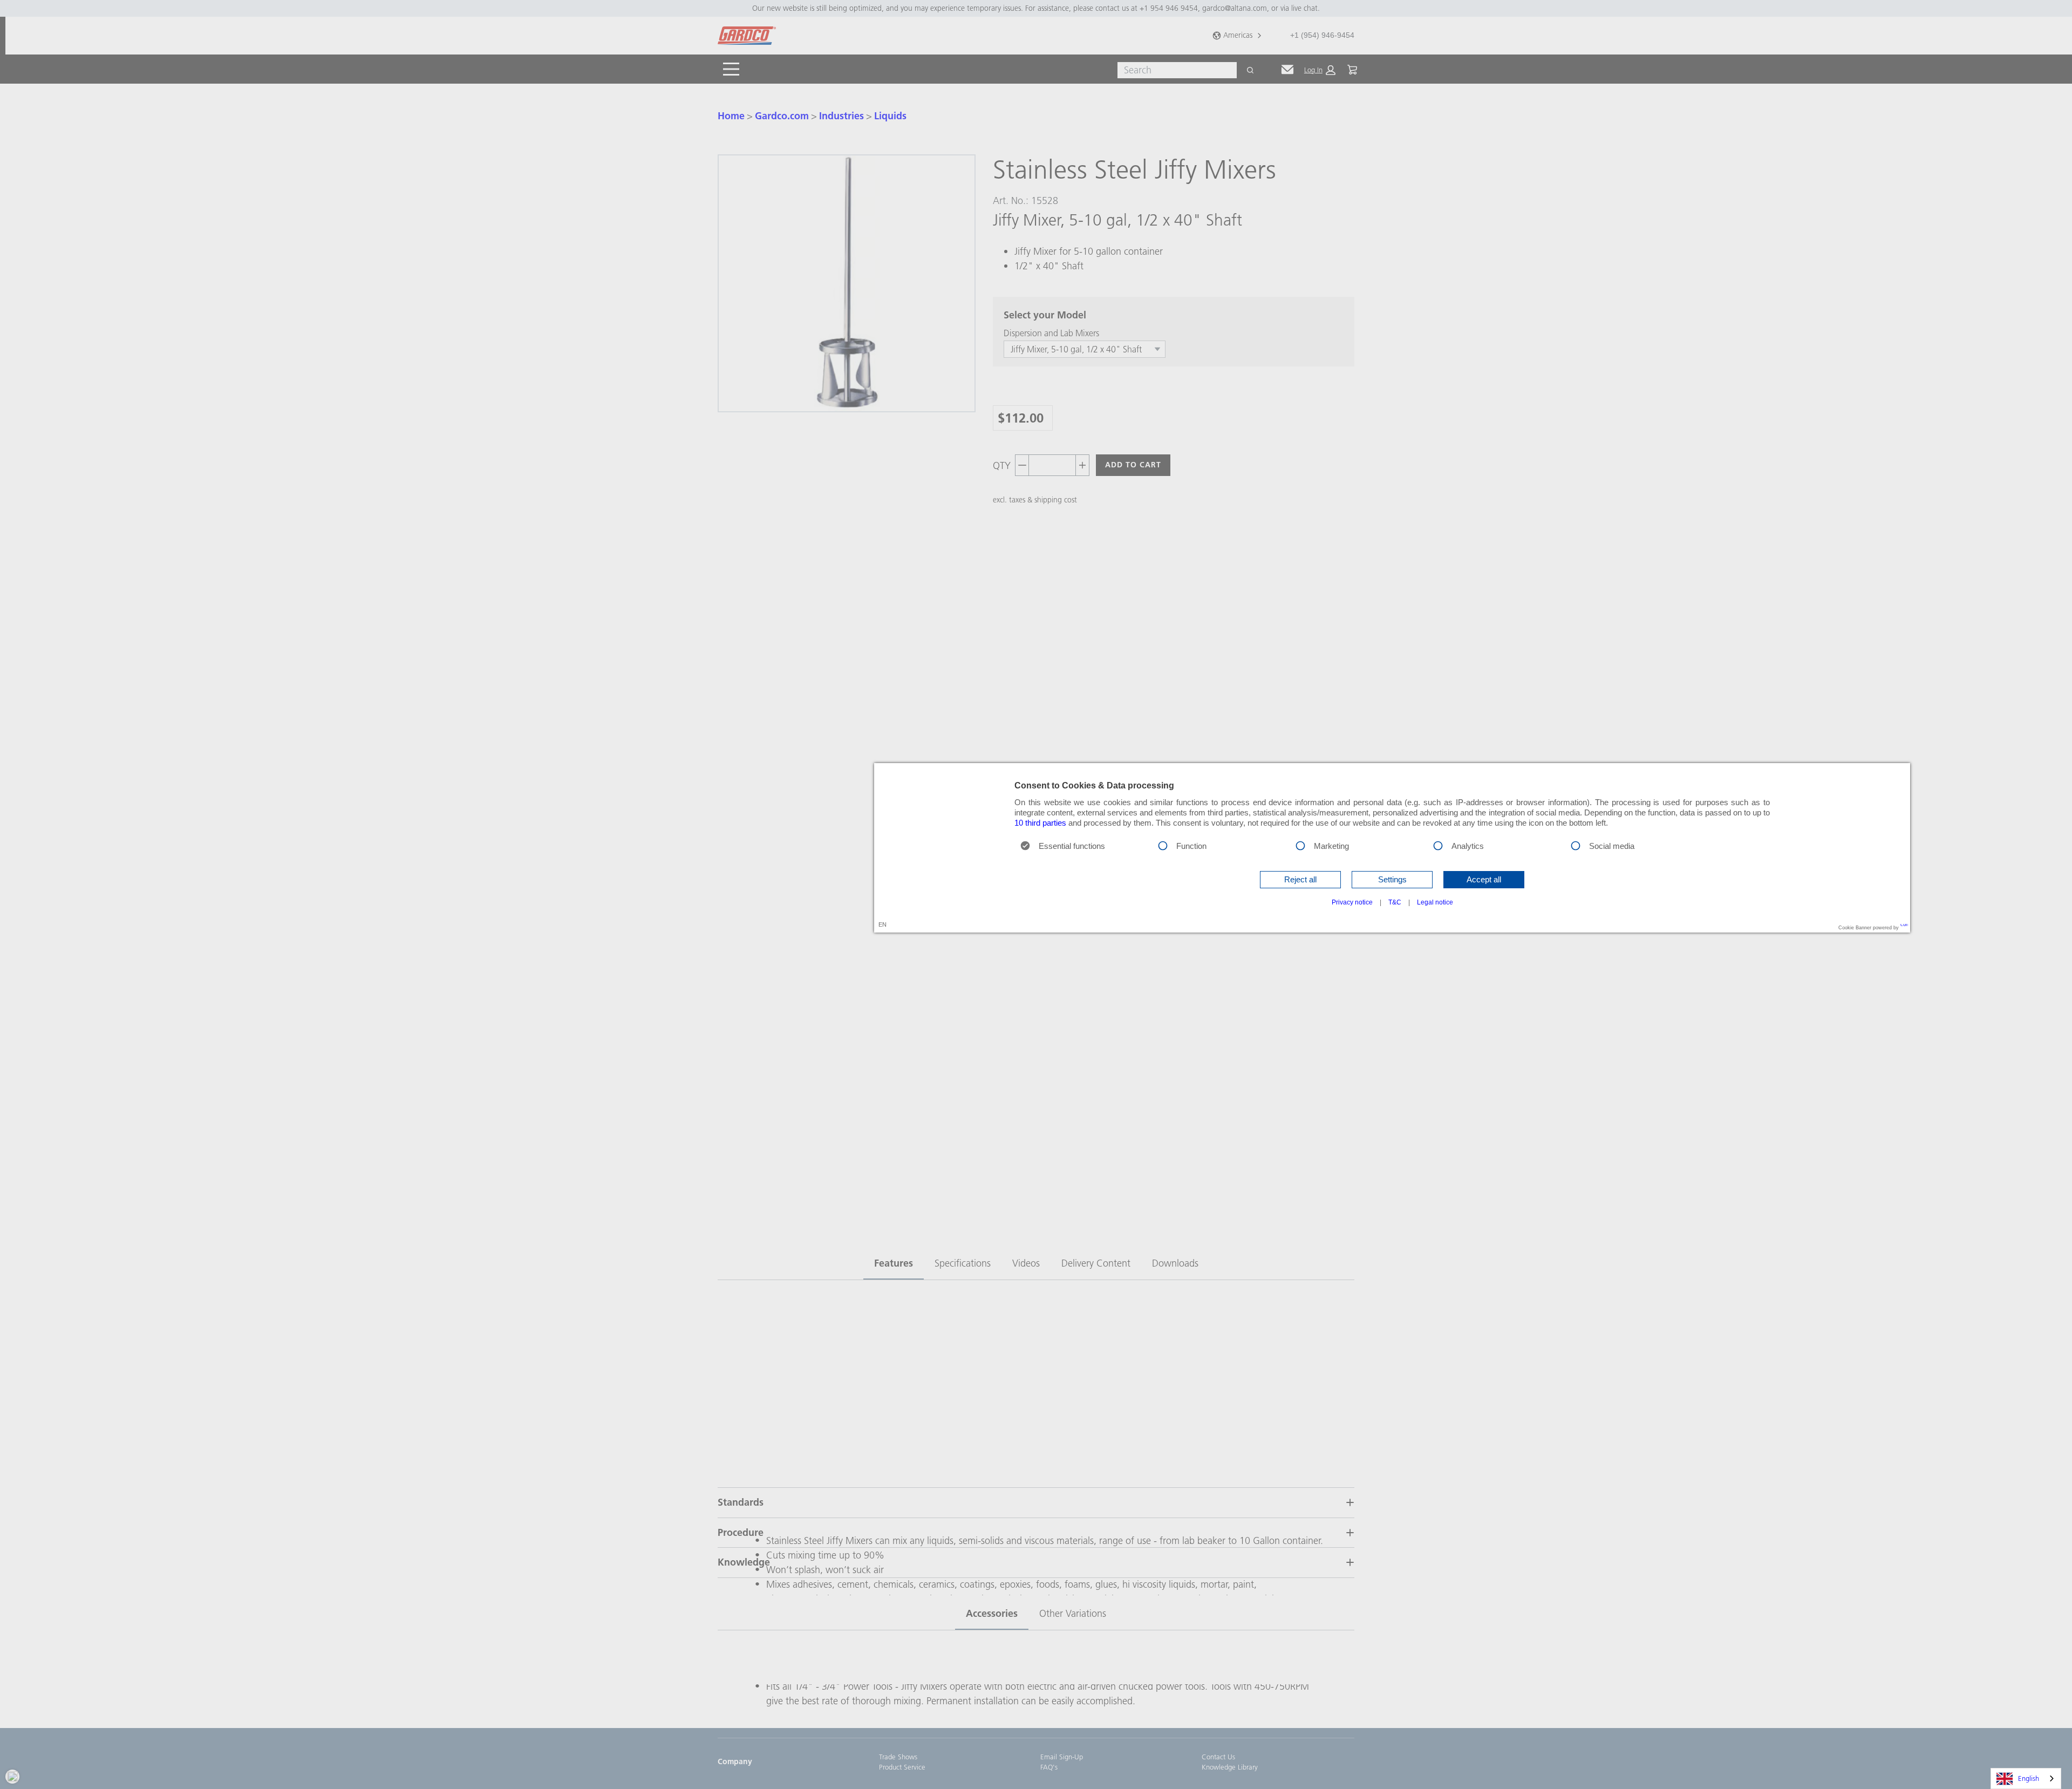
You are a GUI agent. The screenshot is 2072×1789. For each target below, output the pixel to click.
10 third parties (1040, 823)
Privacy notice (1352, 902)
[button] (1300, 880)
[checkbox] (1163, 845)
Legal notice (1435, 902)
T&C (1395, 902)
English (2029, 1778)
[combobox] (2026, 1778)
